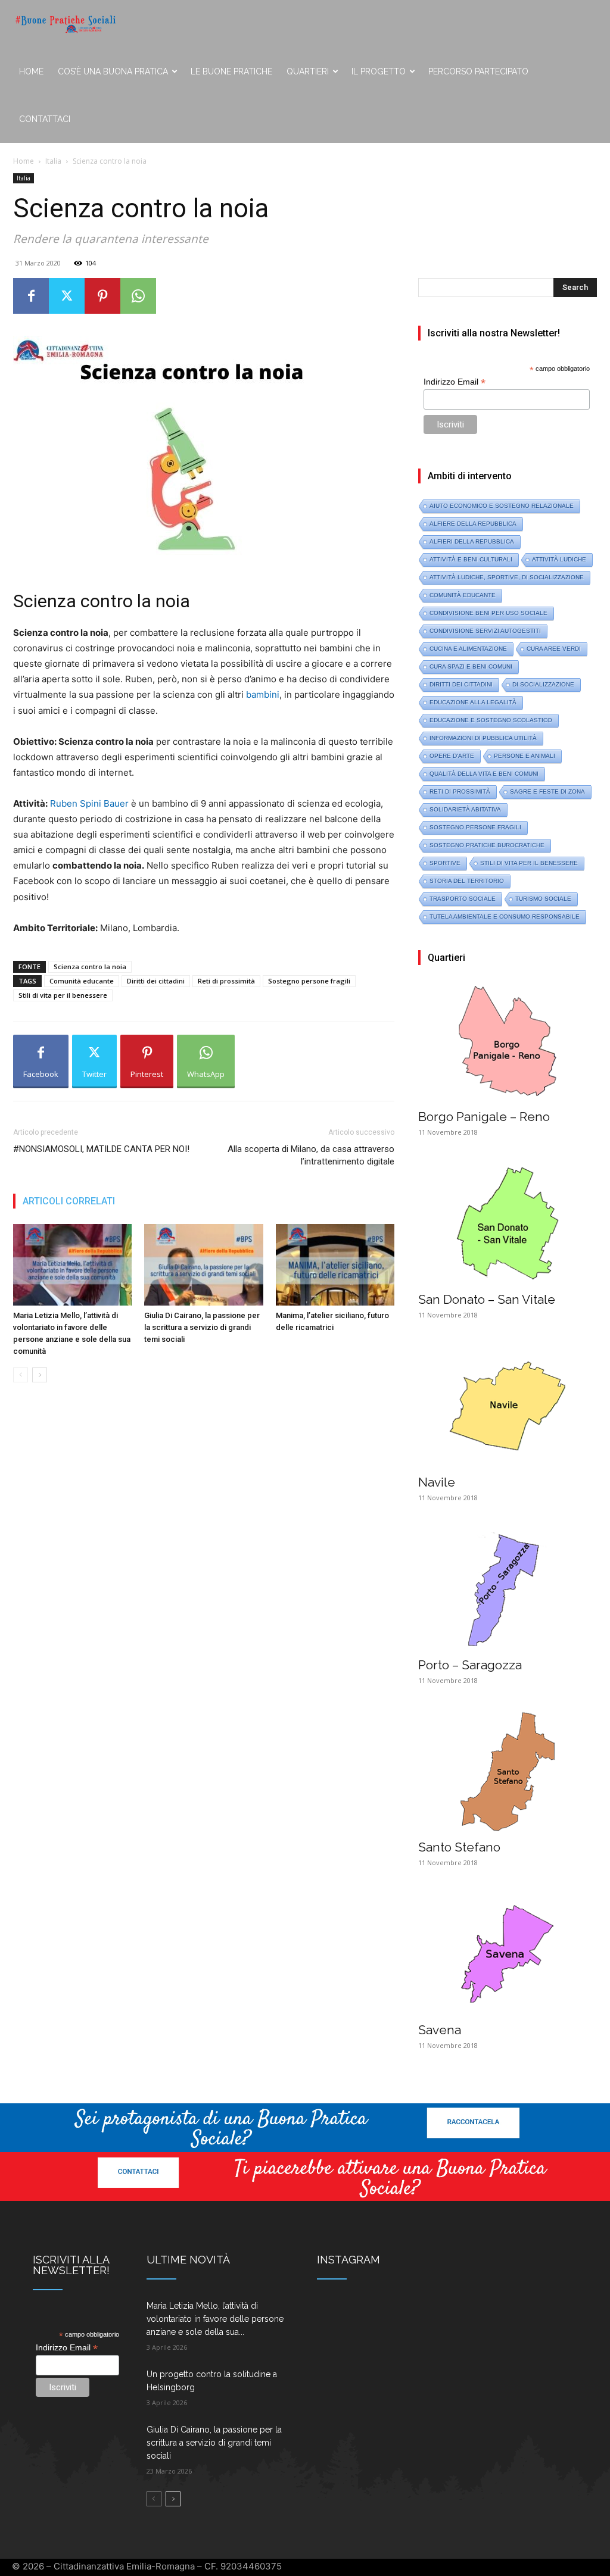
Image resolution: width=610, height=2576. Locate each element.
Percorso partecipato (478, 71)
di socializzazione (543, 684)
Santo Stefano (459, 1847)
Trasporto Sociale (463, 899)
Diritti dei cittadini (156, 981)
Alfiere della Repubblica (473, 524)
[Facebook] (31, 296)
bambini (263, 694)
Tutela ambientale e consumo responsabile (505, 917)
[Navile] (508, 1406)
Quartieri (308, 71)
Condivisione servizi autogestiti (485, 631)
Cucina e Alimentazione (468, 649)
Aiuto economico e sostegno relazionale (502, 506)
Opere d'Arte (452, 756)
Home (31, 71)
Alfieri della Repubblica (472, 541)
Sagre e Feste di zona (547, 791)
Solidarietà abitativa (465, 809)
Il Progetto (379, 71)
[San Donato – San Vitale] (508, 1223)
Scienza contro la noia (90, 967)
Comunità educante (82, 981)
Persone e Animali (525, 756)
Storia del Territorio (467, 881)
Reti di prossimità (226, 981)
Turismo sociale (543, 899)
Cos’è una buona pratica (113, 71)
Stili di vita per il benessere (63, 995)
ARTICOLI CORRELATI (69, 1201)
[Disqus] (204, 1560)
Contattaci (45, 119)
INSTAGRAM (348, 2260)
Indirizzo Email (455, 382)
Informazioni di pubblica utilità (483, 738)
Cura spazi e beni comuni (471, 666)
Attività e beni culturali (471, 559)
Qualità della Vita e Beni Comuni (484, 774)
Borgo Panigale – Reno (484, 1117)
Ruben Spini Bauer (89, 803)
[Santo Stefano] (508, 1772)
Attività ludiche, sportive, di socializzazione (507, 577)
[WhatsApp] (138, 296)
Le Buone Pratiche (231, 71)
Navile (437, 1482)
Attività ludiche (559, 559)
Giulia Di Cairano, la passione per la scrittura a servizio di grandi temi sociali (202, 1327)
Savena (440, 2030)
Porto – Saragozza (470, 1665)
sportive (445, 863)
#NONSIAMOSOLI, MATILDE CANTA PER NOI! (101, 1149)
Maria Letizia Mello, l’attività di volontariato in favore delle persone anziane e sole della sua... (215, 2319)
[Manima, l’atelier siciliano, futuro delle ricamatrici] (335, 1265)
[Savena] (508, 1954)
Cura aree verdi (554, 649)
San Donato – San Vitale (487, 1299)
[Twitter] (67, 296)
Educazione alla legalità (473, 702)
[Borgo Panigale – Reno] (508, 1041)
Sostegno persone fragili (309, 981)
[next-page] (40, 1375)
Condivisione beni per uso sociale (488, 613)
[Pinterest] (102, 296)
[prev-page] (21, 1375)
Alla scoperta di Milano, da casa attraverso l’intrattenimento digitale (311, 1155)
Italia (53, 161)
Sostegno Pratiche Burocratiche (487, 845)
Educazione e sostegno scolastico (491, 720)
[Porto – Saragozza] (508, 1589)
